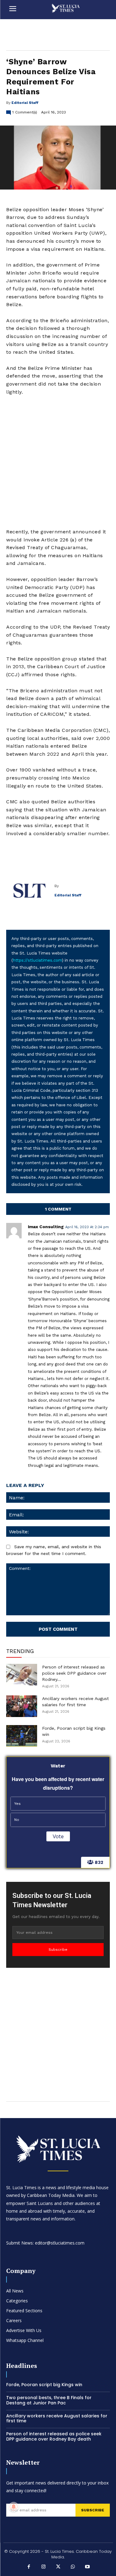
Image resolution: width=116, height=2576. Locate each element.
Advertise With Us (24, 2330)
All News (15, 2291)
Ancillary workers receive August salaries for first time (57, 2418)
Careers (14, 2320)
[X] (58, 2567)
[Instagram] (43, 2567)
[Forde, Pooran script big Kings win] (22, 1736)
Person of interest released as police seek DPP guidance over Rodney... (74, 1673)
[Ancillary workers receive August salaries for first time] (22, 1706)
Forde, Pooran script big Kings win (44, 2385)
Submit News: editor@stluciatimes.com (45, 2243)
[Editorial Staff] (30, 891)
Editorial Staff (25, 103)
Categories (17, 2301)
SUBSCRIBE (93, 2510)
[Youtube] (88, 2567)
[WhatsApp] (73, 2567)
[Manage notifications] (14, 2507)
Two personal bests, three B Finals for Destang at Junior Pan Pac (49, 2400)
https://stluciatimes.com (37, 960)
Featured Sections (24, 2311)
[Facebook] (29, 2567)
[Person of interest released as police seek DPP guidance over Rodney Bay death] (22, 1675)
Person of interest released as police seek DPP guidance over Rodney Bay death (54, 2436)
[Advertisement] (58, 462)
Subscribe (58, 1950)
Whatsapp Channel (25, 2340)
